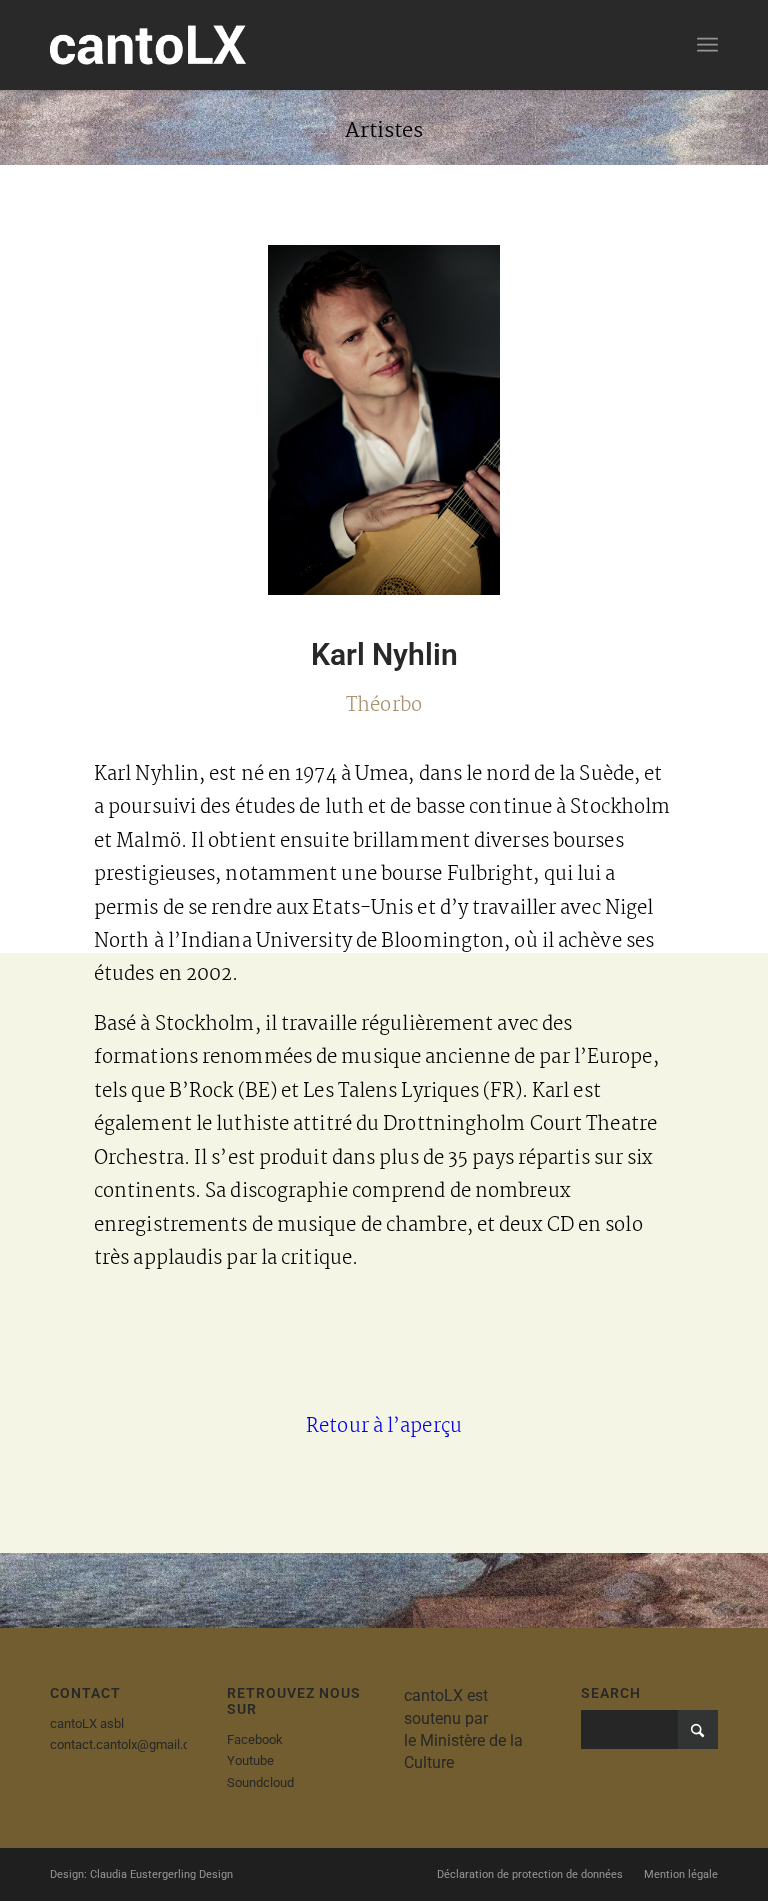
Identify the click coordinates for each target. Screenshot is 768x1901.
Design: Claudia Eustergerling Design (141, 1874)
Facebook (255, 1739)
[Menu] (707, 45)
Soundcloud (260, 1782)
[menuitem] (707, 45)
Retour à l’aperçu (384, 1426)
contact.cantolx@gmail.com (129, 1744)
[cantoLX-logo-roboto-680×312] (148, 45)
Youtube (250, 1760)
